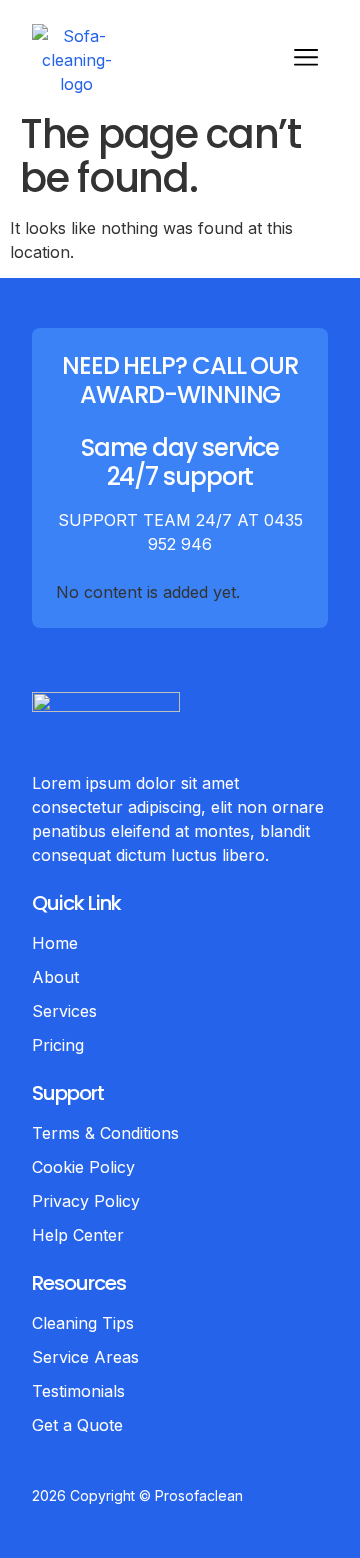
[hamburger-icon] (305, 60)
